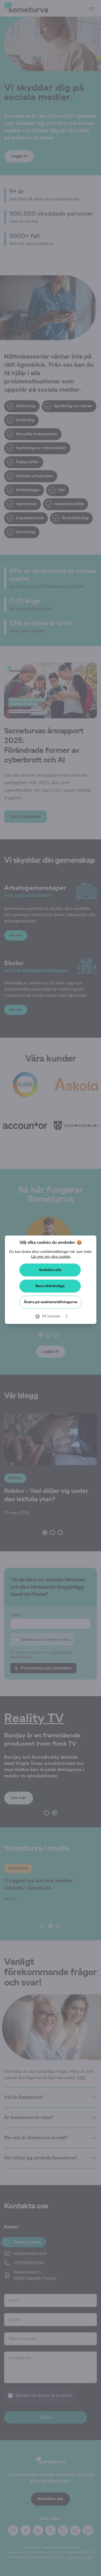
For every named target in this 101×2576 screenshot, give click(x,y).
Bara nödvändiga (50, 1286)
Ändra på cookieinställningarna (51, 1302)
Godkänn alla (50, 1270)
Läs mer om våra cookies (51, 1257)
